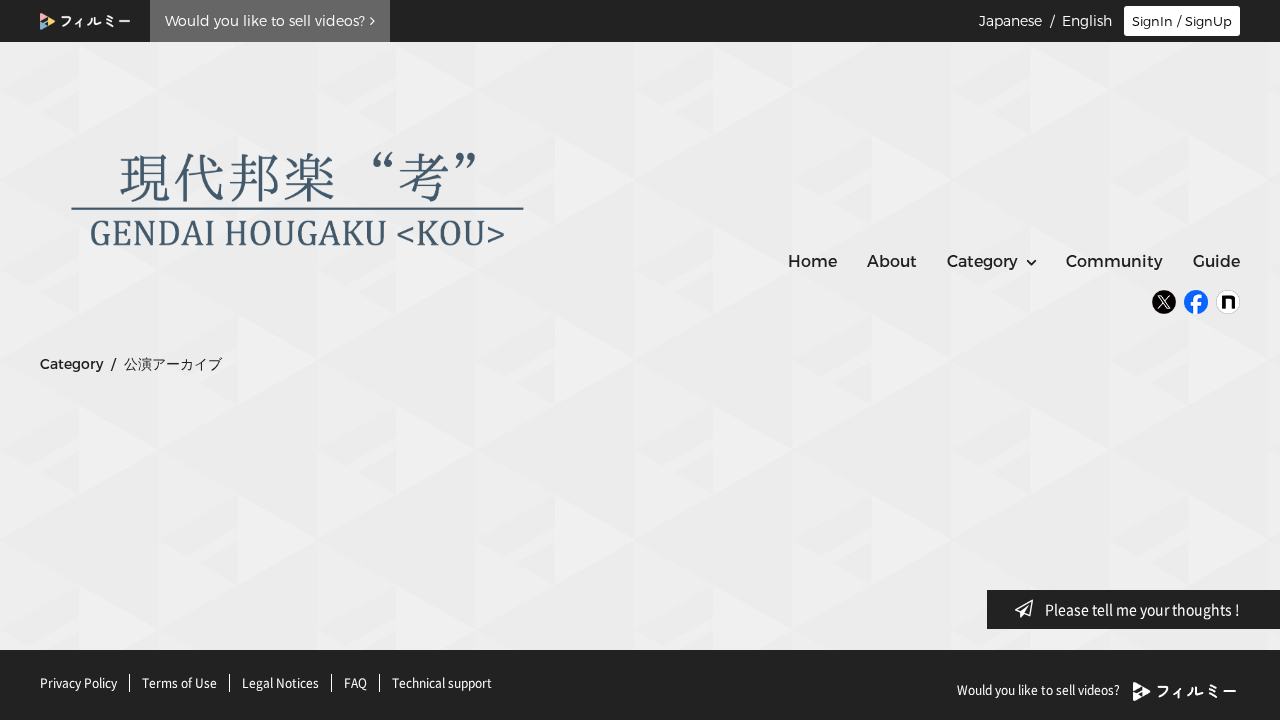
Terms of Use (179, 683)
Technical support (442, 683)
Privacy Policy (78, 683)
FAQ (355, 683)
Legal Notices (280, 683)
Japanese (1010, 21)
